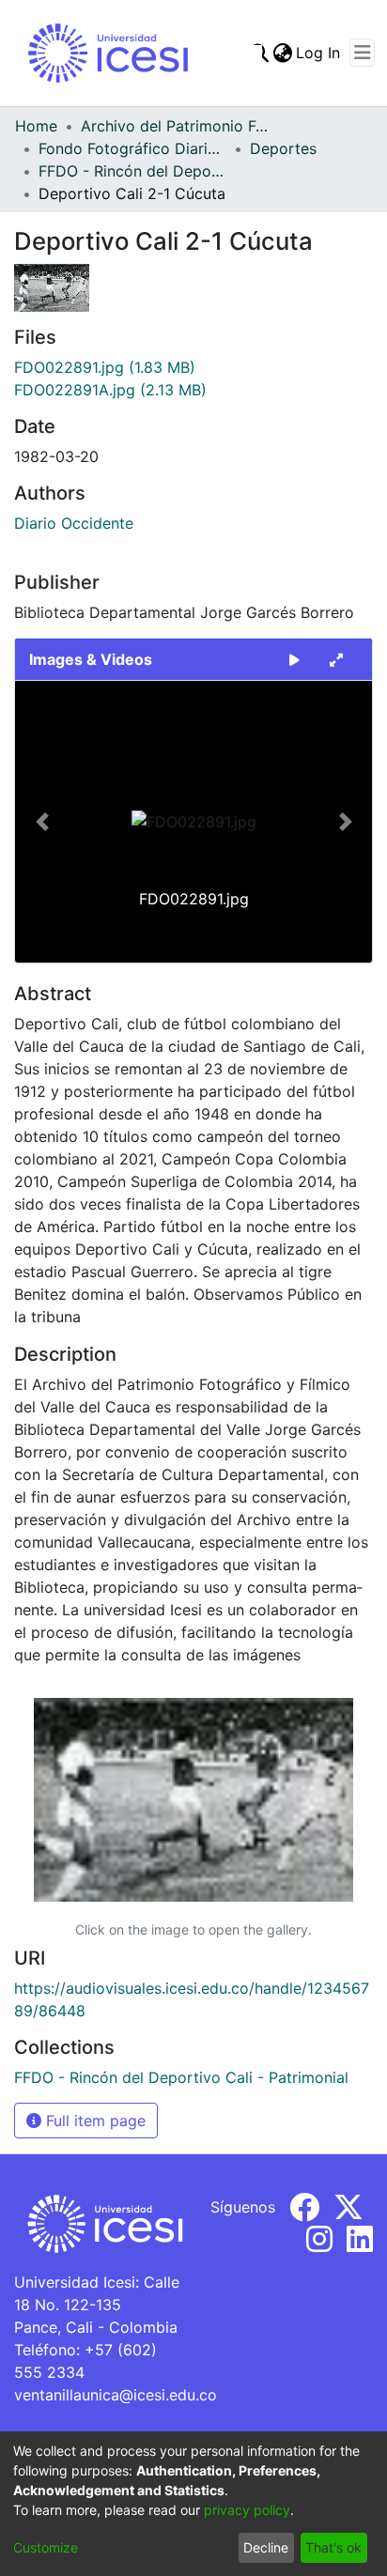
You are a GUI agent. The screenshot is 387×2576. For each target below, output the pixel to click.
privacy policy (247, 2510)
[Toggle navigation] (362, 53)
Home (36, 126)
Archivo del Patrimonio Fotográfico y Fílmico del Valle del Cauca (175, 126)
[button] (42, 822)
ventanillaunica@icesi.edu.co (116, 2395)
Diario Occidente (74, 523)
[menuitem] (282, 53)
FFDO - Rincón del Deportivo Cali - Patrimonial (132, 171)
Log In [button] (319, 53)
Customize (46, 2547)
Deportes (283, 148)
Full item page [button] (93, 2121)
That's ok (333, 2547)
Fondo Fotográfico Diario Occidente (132, 148)
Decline (266, 2547)
